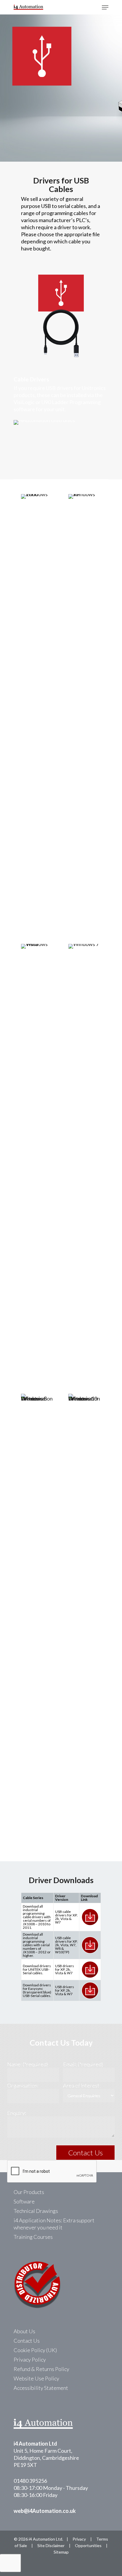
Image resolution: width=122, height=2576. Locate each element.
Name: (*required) (28, 2064)
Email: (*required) (83, 2064)
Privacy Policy (30, 2359)
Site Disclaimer (51, 2545)
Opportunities (88, 2545)
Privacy (79, 2539)
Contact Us (27, 2341)
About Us (24, 2331)
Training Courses (33, 2237)
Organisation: (23, 2085)
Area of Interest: (82, 2085)
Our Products (29, 2192)
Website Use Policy (36, 2378)
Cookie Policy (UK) (35, 2350)
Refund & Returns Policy (41, 2369)
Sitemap (61, 2552)
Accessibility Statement (41, 2388)
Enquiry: (17, 2113)
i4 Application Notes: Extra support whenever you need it (54, 2224)
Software (24, 2201)
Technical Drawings (36, 2211)
